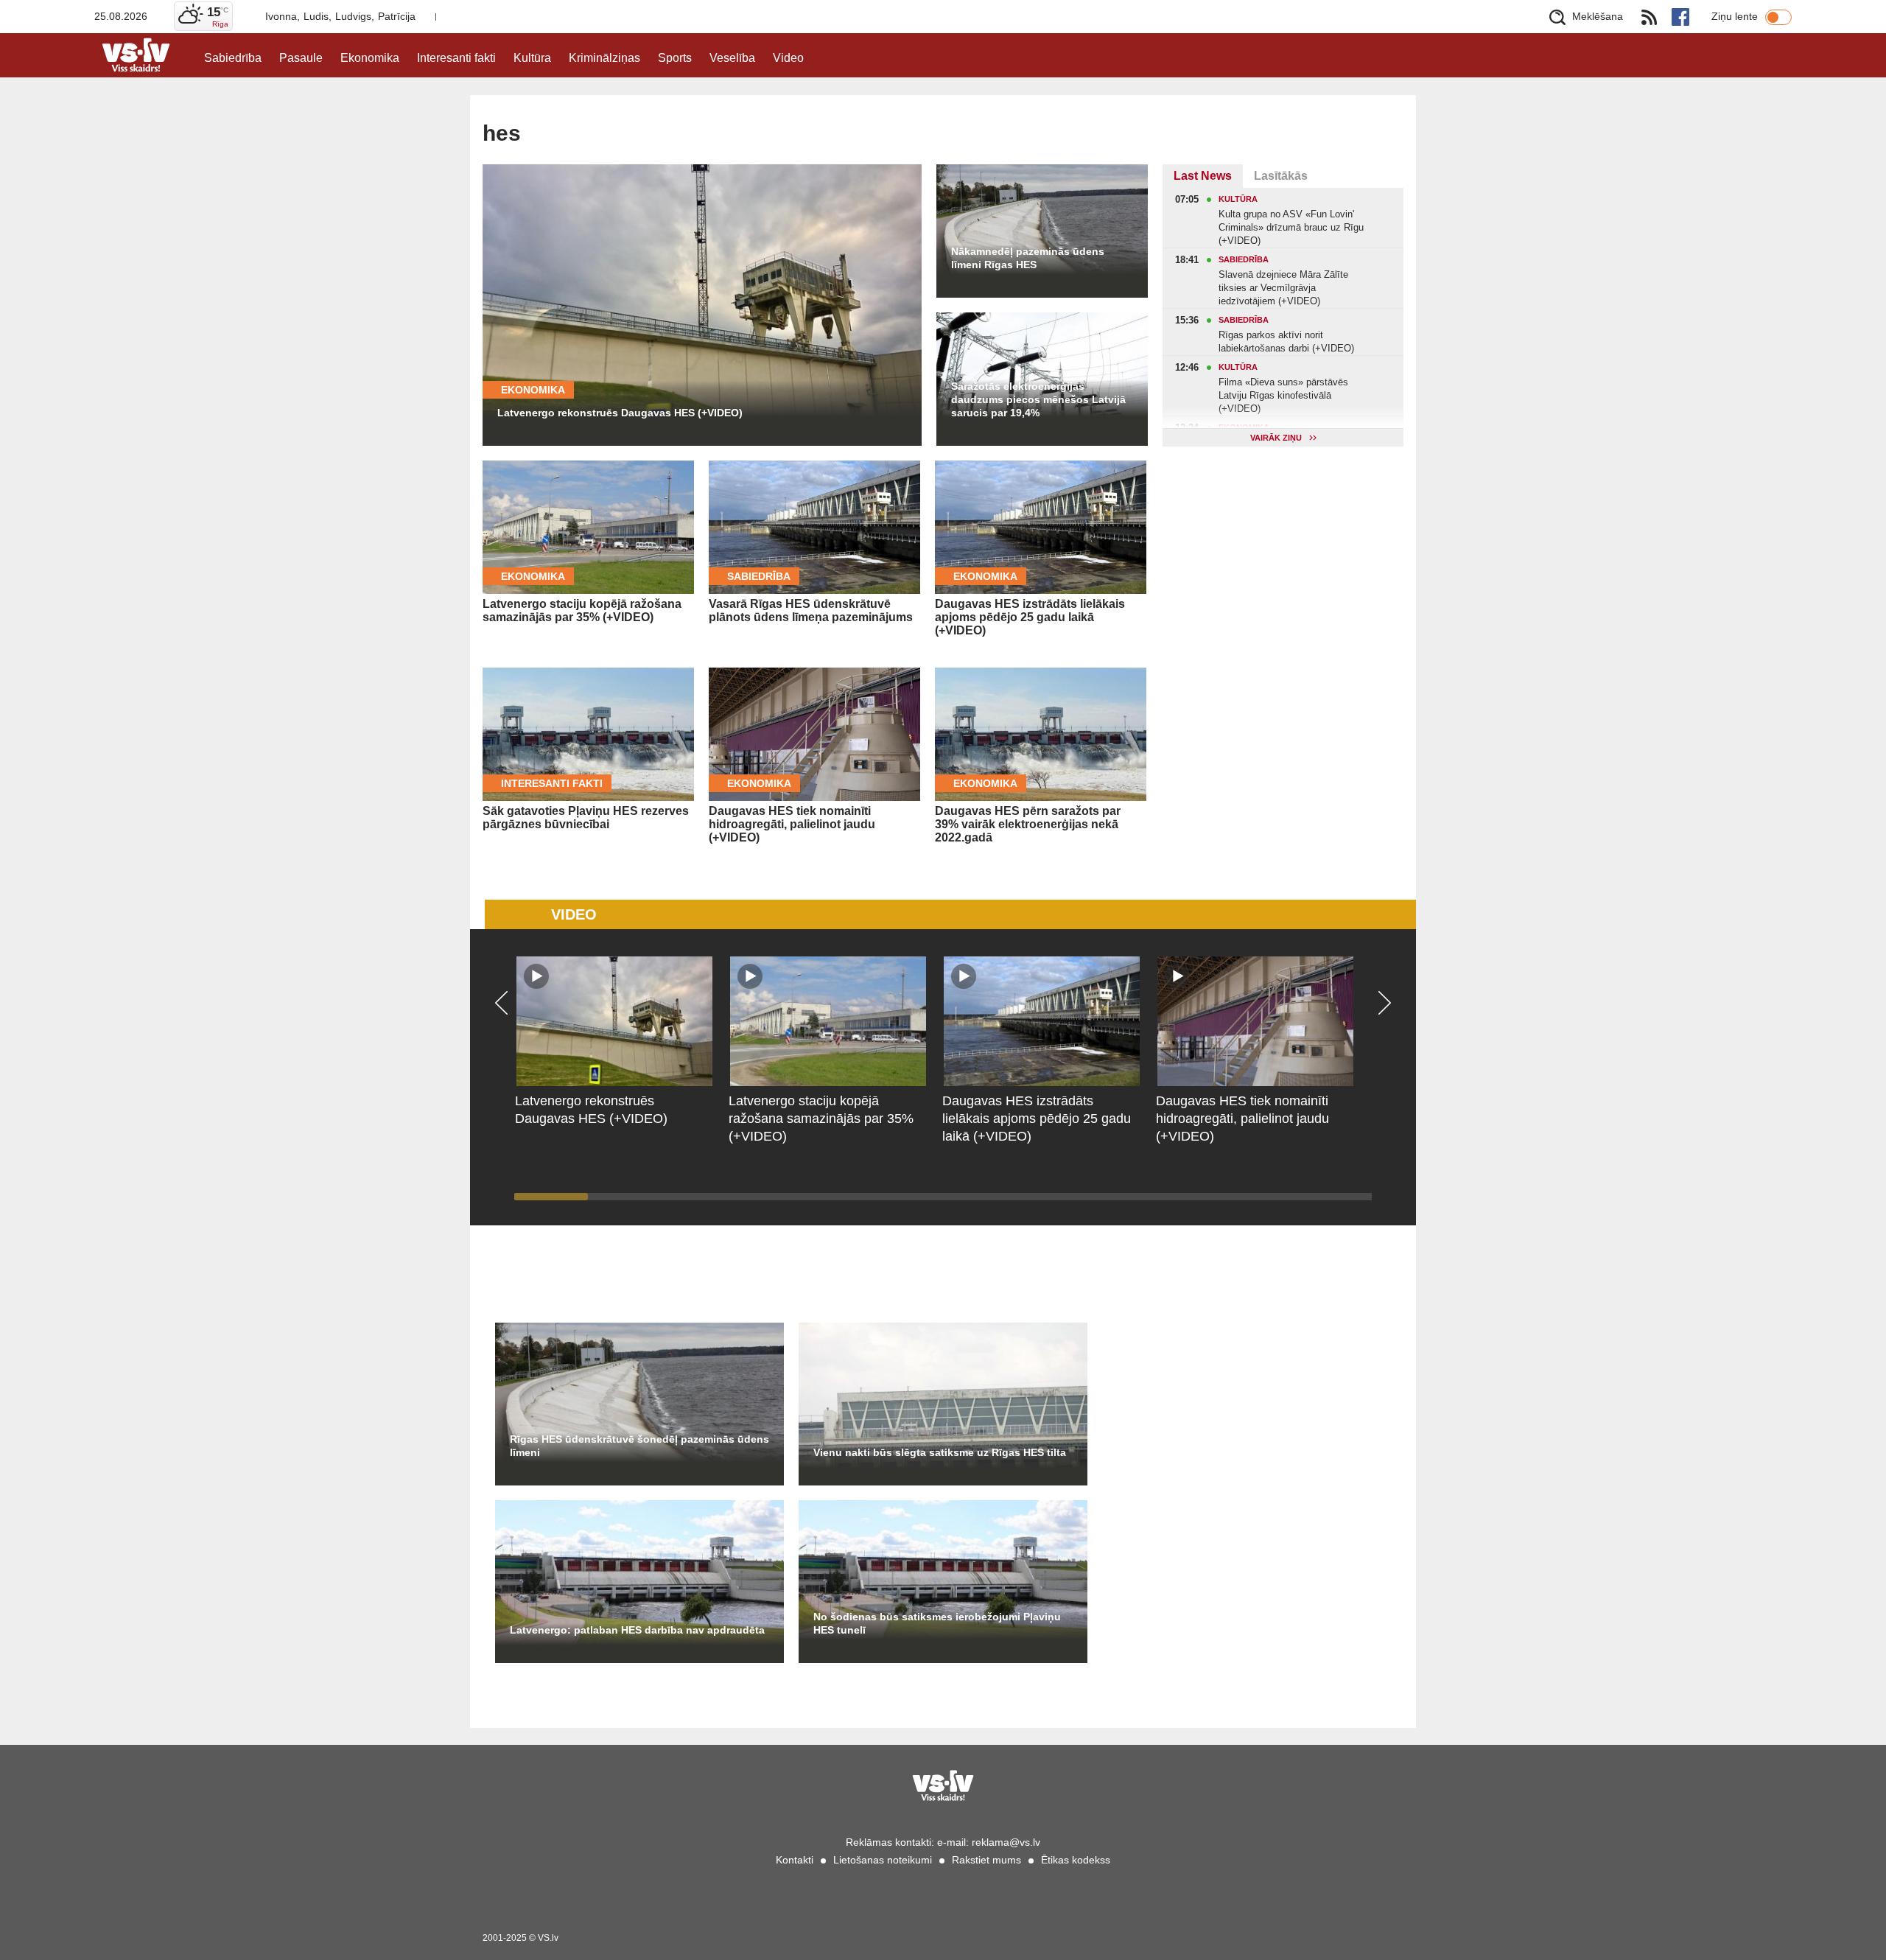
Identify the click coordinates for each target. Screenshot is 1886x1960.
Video (788, 58)
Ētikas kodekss (1076, 1860)
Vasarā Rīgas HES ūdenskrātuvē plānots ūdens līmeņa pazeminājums (811, 610)
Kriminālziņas (604, 58)
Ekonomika (370, 58)
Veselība (732, 58)
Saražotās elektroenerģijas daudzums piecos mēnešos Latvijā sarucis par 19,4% (1038, 399)
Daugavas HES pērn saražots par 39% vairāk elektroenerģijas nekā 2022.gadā (1028, 824)
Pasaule (301, 58)
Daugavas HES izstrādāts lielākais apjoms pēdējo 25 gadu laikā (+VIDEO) (1030, 617)
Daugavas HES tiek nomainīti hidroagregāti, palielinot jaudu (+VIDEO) (792, 824)
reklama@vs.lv (1006, 1842)
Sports (675, 58)
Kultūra (532, 58)
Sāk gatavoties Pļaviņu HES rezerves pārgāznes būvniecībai (586, 818)
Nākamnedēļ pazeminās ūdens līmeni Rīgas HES (1028, 258)
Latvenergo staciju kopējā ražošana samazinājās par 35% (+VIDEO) (582, 610)
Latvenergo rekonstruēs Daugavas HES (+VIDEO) (620, 413)
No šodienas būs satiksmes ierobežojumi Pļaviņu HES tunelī (937, 1623)
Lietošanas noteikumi (883, 1860)
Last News (1203, 176)
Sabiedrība (233, 58)
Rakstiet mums (986, 1860)
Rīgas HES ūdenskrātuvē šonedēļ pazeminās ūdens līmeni (639, 1446)
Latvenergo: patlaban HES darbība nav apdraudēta (637, 1630)
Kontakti (795, 1860)
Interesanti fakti (456, 58)
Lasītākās (1281, 176)
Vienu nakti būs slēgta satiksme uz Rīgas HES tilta (940, 1452)
